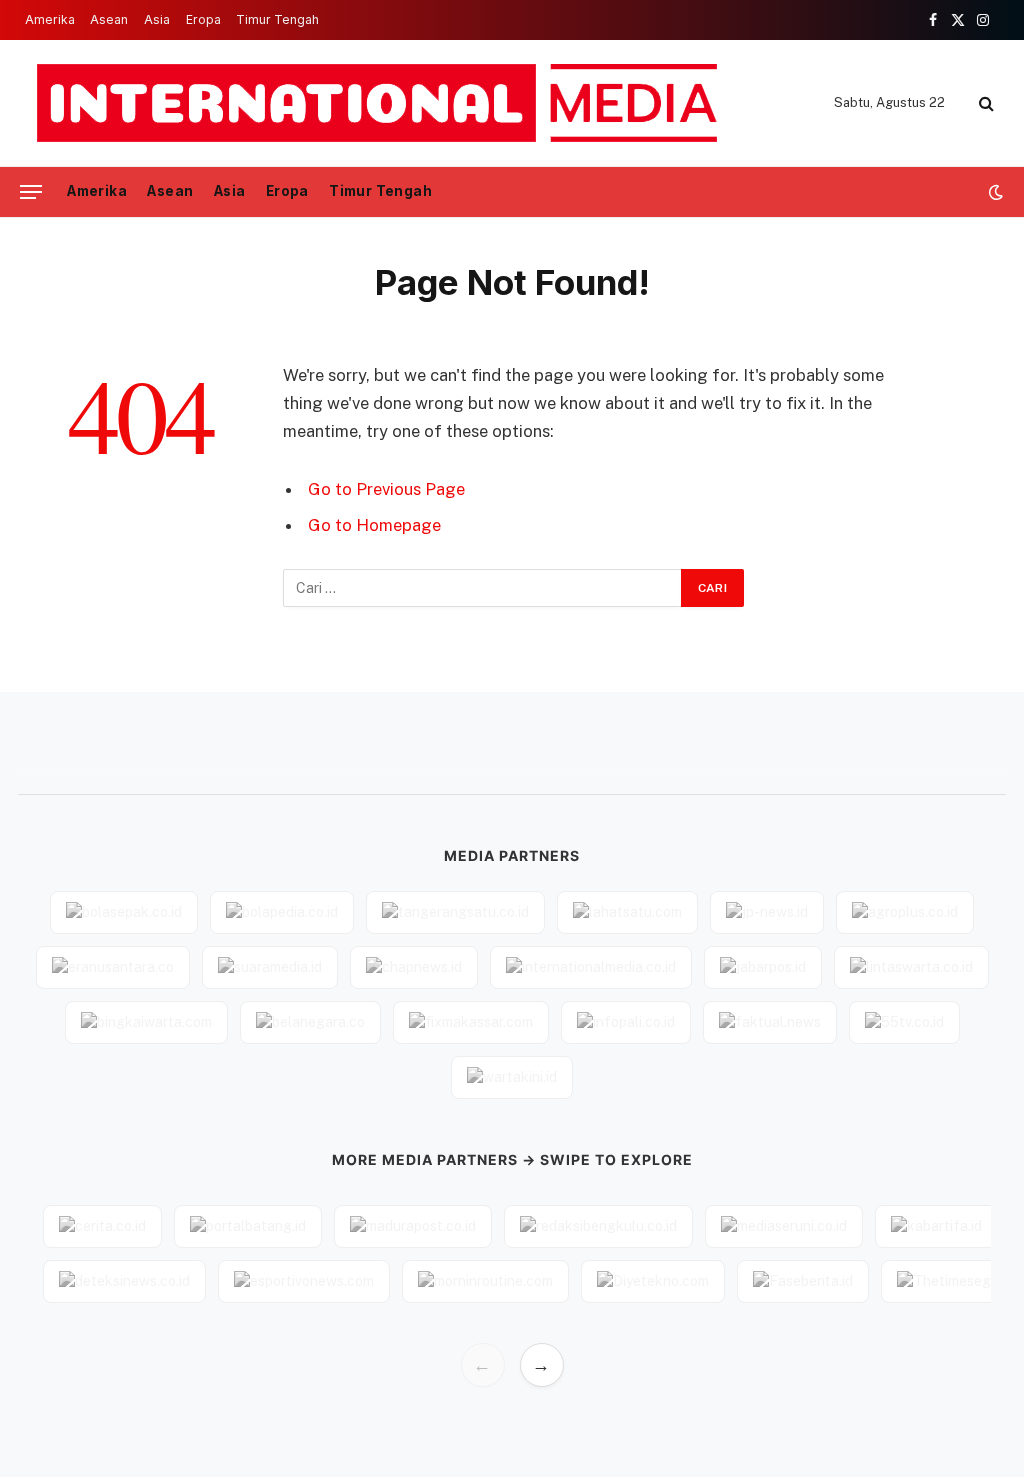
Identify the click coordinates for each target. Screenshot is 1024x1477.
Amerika (50, 19)
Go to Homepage (374, 525)
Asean (109, 19)
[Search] (984, 103)
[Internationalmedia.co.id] (378, 103)
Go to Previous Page (386, 489)
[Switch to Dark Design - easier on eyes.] (994, 192)
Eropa (203, 19)
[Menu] (31, 192)
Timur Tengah (277, 19)
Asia (157, 19)
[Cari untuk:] (483, 588)
